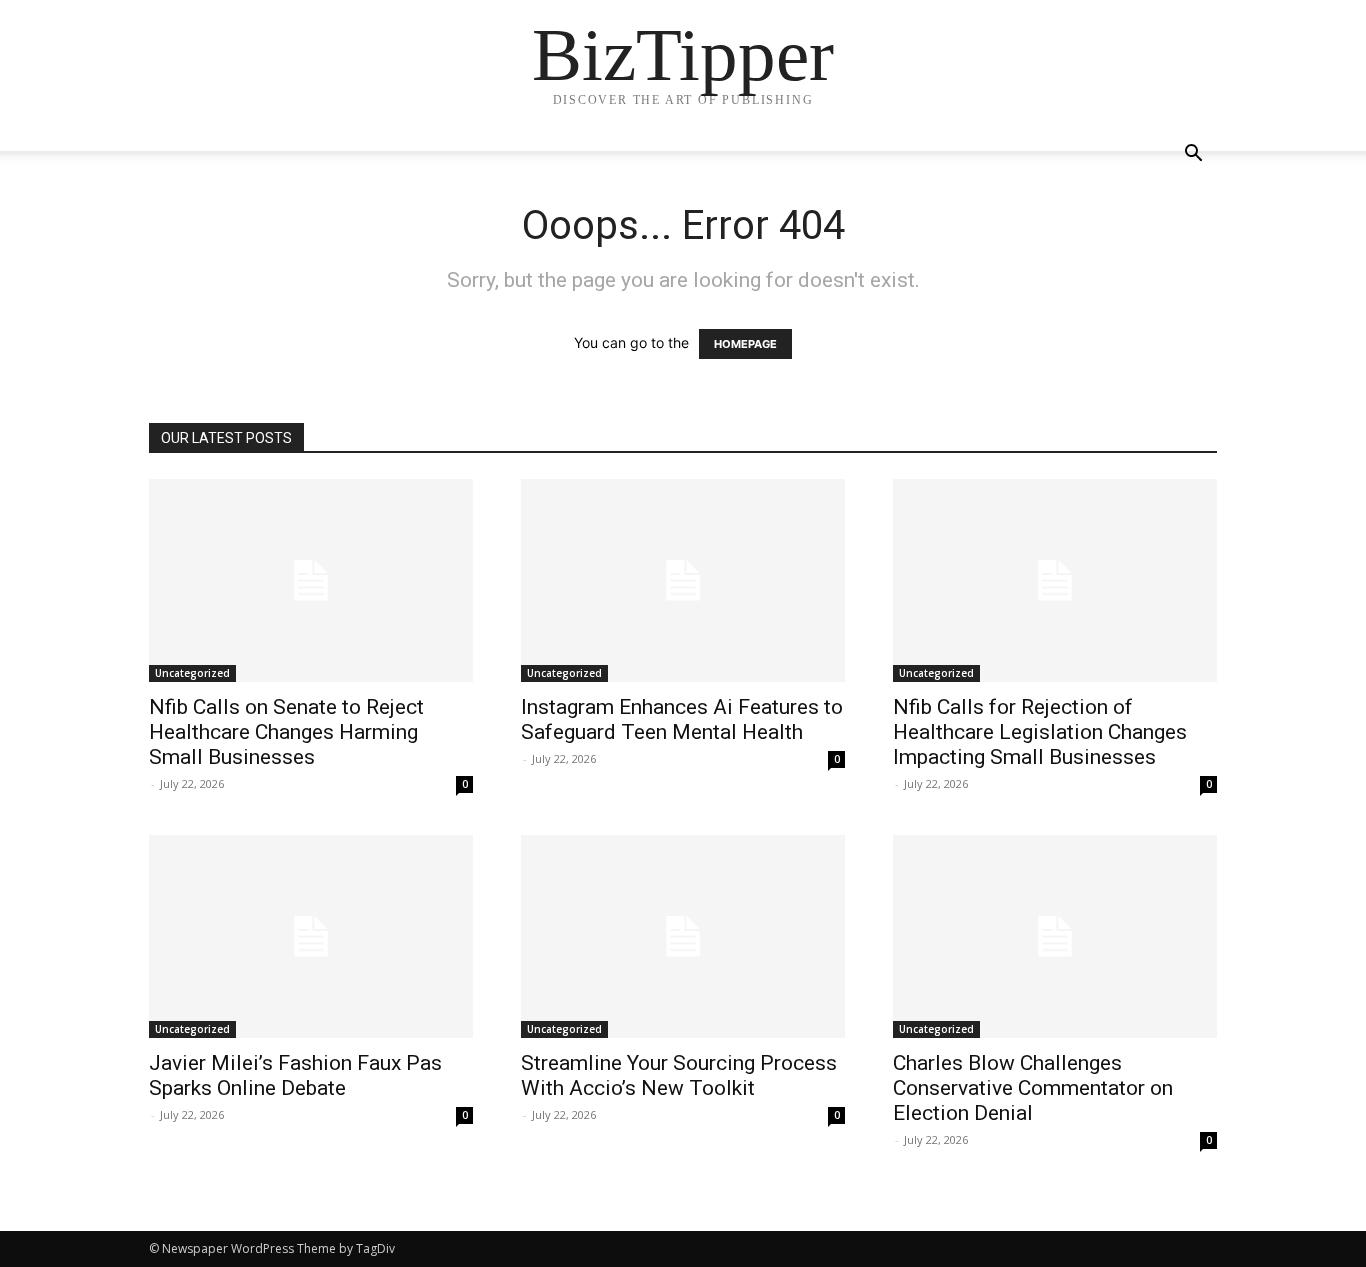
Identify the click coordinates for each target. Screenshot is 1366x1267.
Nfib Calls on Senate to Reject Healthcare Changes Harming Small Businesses (286, 732)
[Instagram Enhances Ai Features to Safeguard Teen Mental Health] (683, 580)
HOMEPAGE (745, 344)
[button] (1193, 155)
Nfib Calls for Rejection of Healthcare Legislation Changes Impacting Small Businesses (1040, 732)
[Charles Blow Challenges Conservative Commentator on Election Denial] (1055, 936)
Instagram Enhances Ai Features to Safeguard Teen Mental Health (682, 719)
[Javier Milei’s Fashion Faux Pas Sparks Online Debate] (311, 936)
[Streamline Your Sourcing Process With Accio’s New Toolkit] (683, 936)
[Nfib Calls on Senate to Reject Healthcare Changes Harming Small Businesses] (311, 580)
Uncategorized (192, 673)
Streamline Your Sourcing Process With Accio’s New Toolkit (679, 1075)
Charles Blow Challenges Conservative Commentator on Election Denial (1033, 1088)
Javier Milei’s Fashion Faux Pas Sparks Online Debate (295, 1075)
